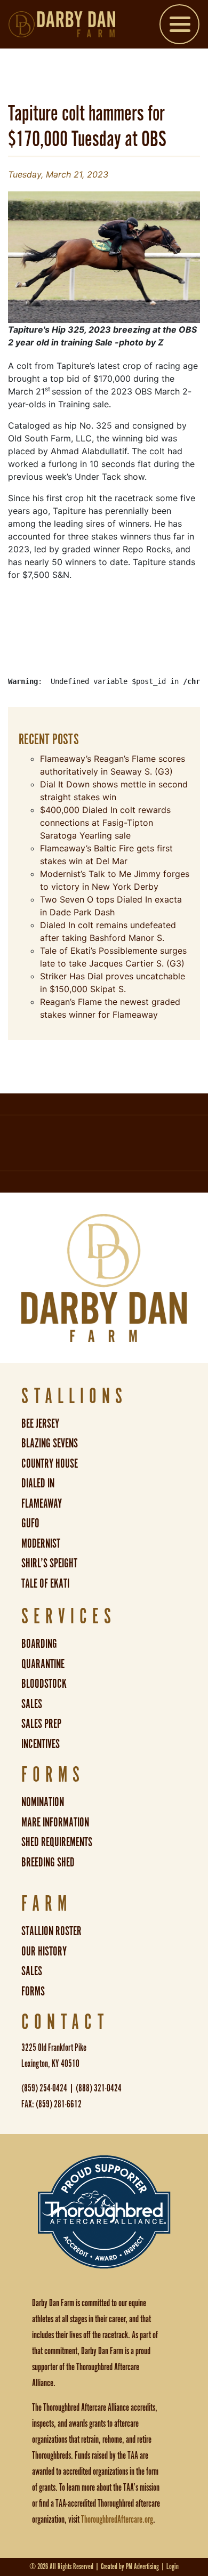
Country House (50, 1464)
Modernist (41, 1544)
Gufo (30, 1524)
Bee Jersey (40, 1424)
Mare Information (55, 1823)
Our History (44, 1952)
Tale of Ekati (45, 1584)
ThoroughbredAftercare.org (117, 2520)
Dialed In (38, 1484)
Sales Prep (41, 1724)
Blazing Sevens (50, 1444)
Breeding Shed (48, 1863)
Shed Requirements (57, 1843)
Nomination (43, 1803)
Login (173, 2567)
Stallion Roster (51, 1932)
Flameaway (42, 1504)
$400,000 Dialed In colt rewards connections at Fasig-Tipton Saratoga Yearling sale (105, 823)
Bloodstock (44, 1684)
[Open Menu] (179, 26)
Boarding (39, 1644)
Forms (33, 1992)
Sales (32, 1705)
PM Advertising (142, 2567)
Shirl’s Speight (49, 1564)
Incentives (41, 1745)
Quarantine (43, 1665)
